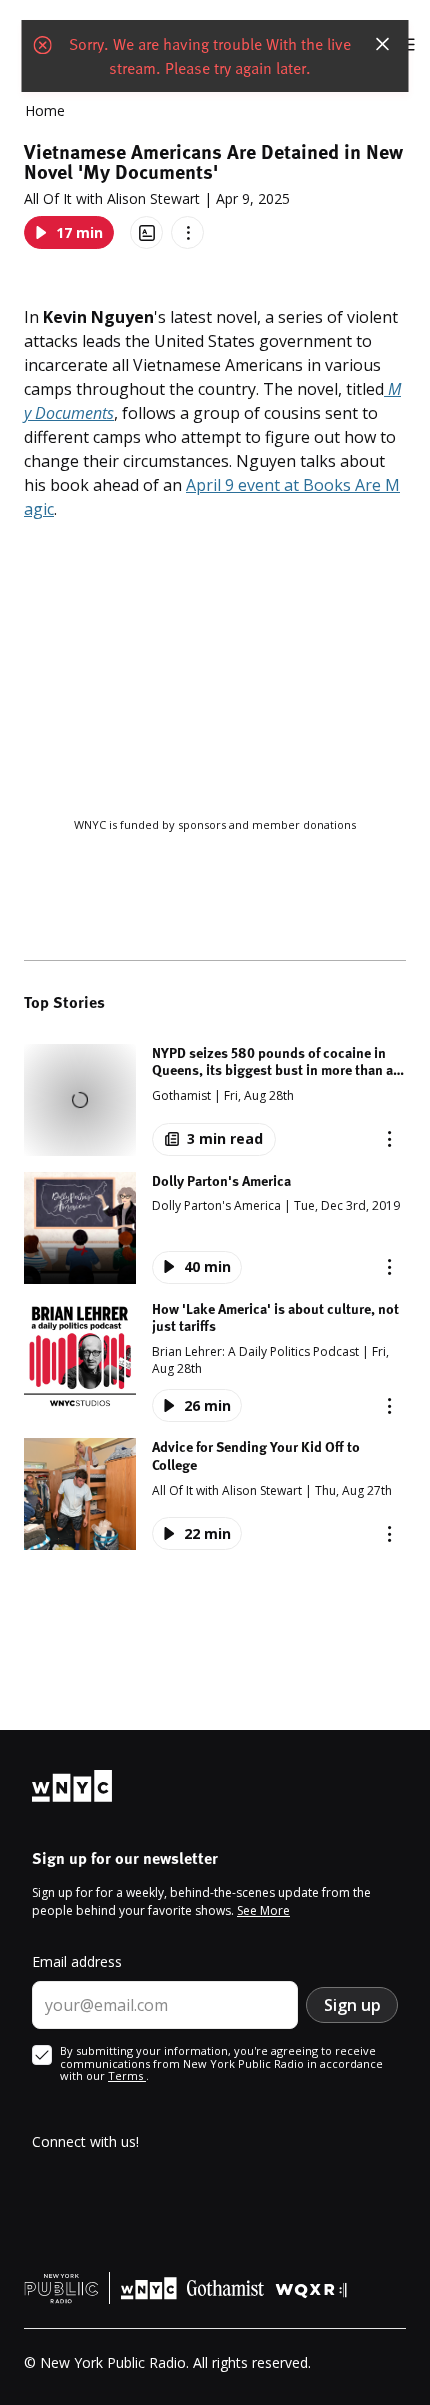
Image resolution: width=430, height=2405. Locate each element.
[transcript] (146, 232)
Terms (127, 2075)
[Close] (383, 44)
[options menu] (187, 232)
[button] (215, 1100)
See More (263, 1910)
